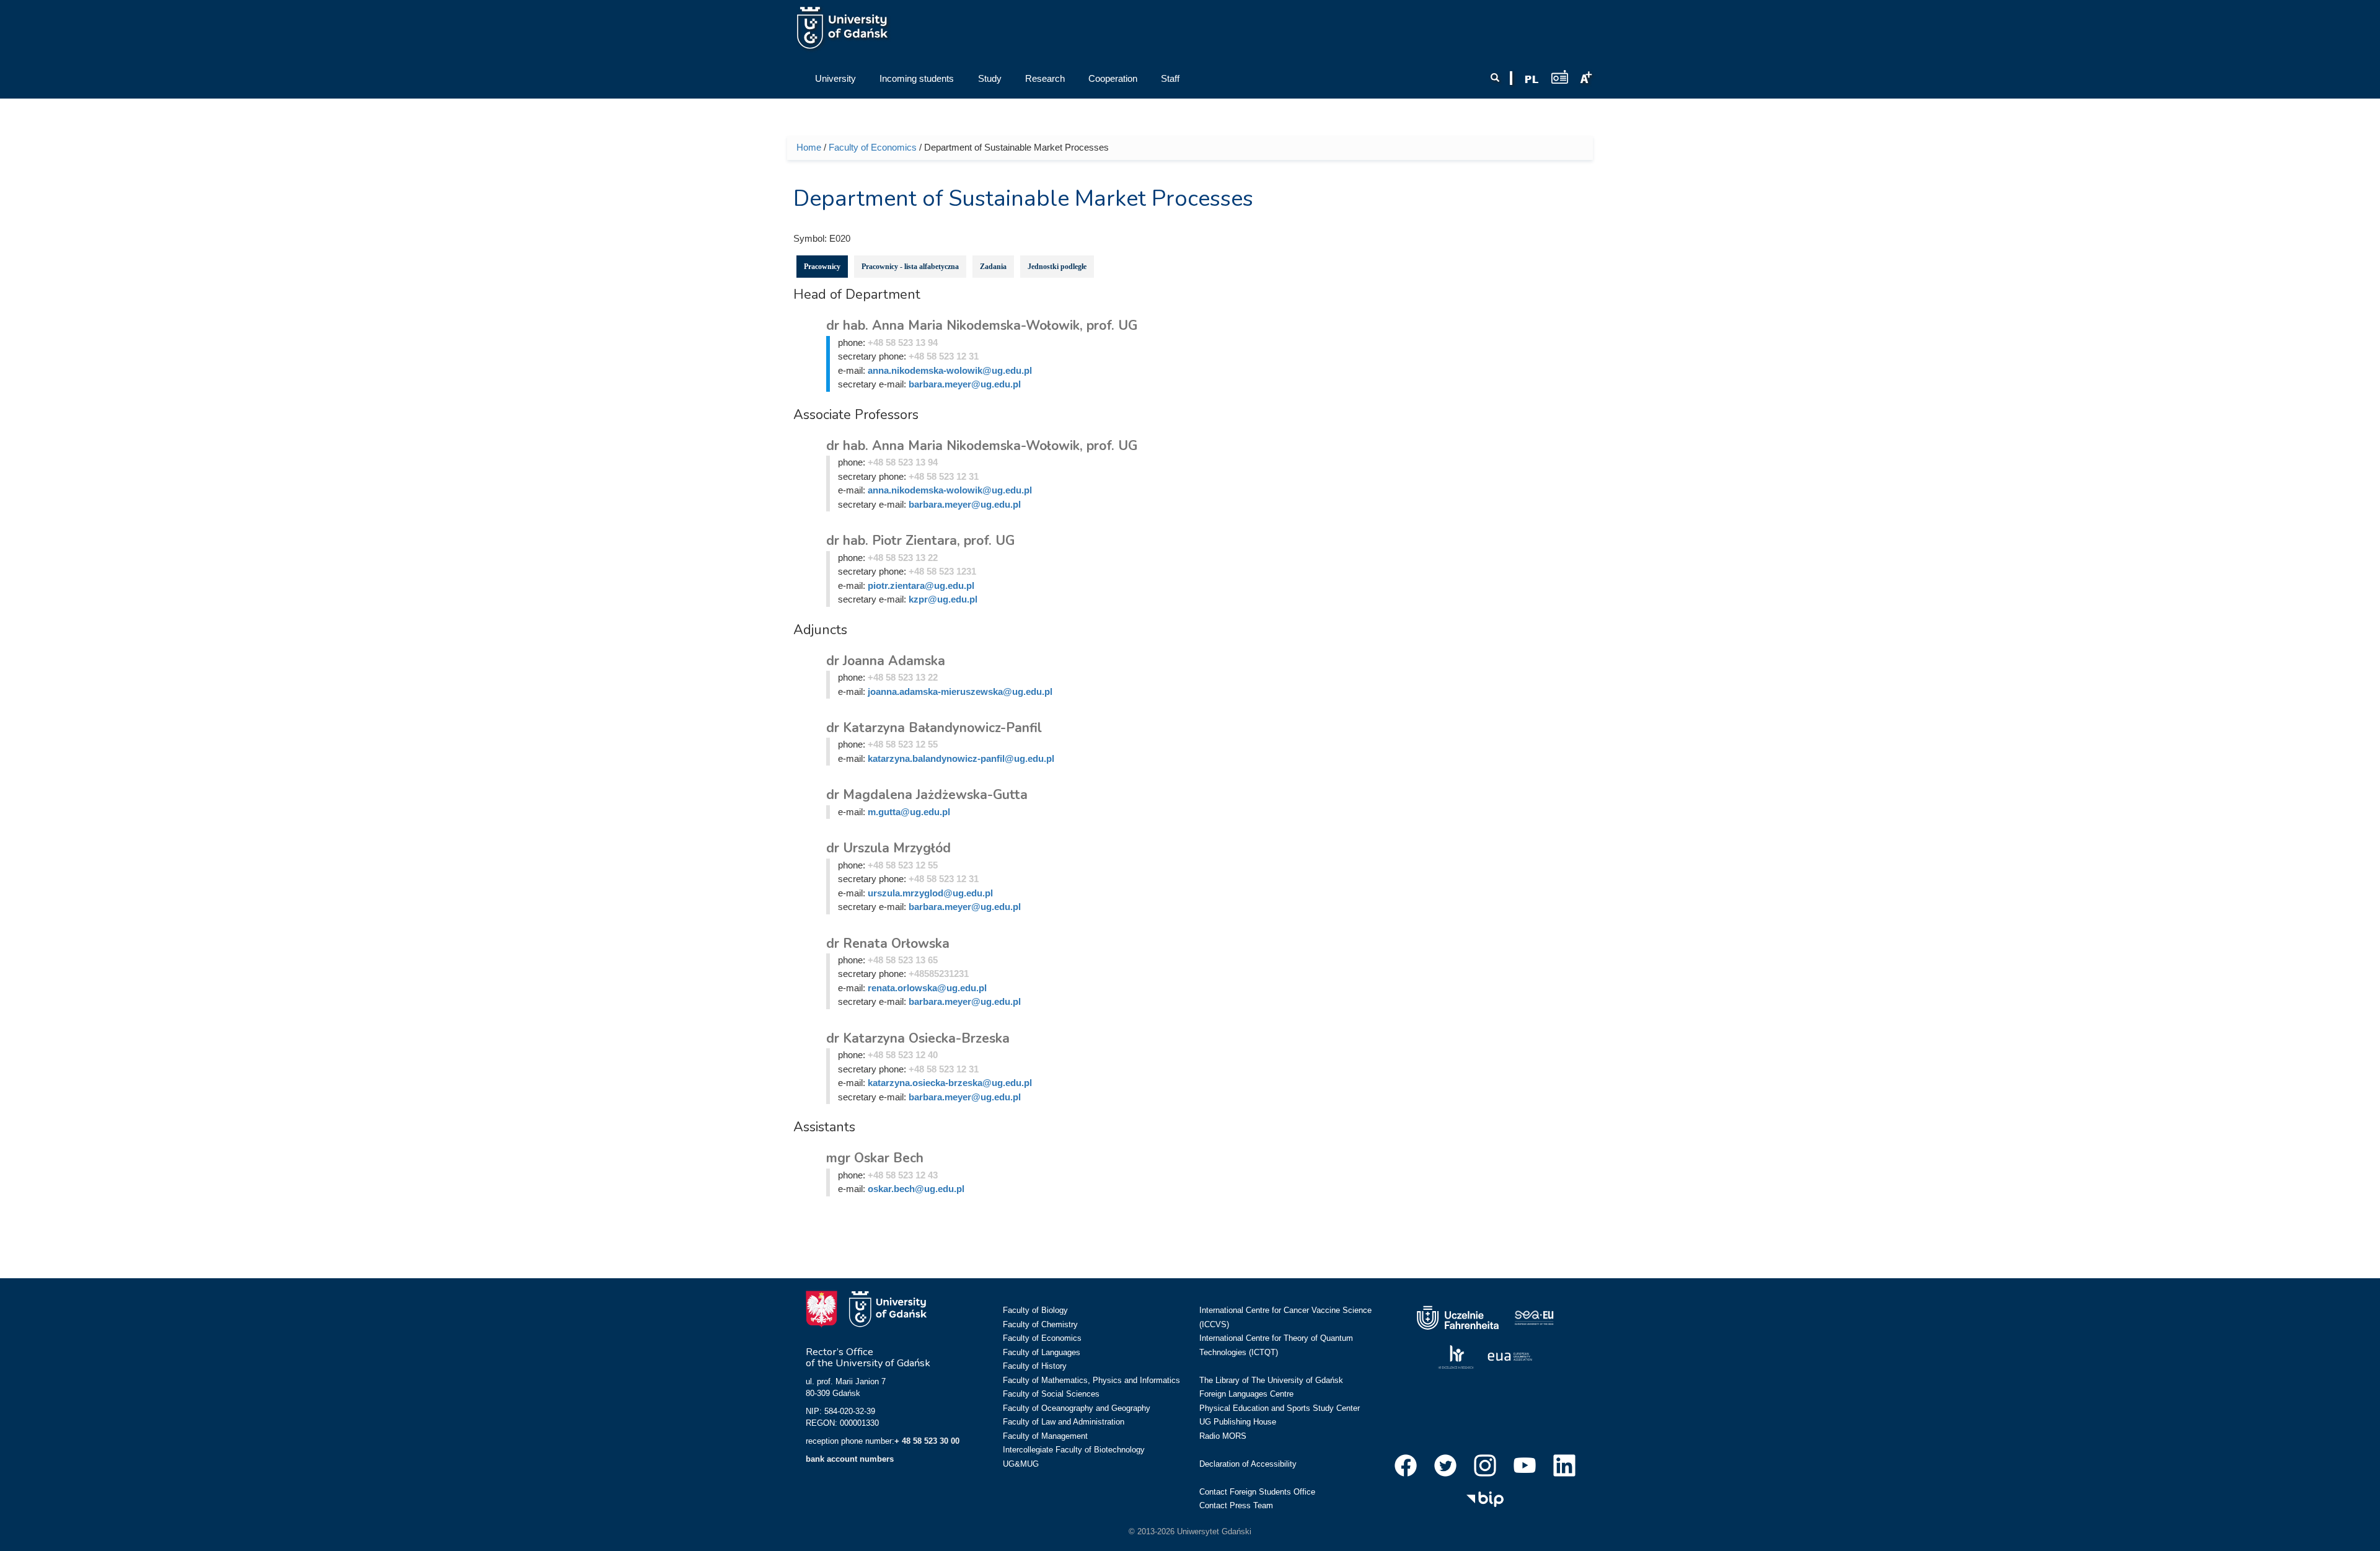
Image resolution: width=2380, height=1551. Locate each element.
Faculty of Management (1045, 1436)
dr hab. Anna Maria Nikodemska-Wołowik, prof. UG (982, 325)
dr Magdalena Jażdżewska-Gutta (927, 795)
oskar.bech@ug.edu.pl (916, 1189)
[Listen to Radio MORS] (1560, 77)
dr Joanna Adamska (886, 661)
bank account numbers (850, 1459)
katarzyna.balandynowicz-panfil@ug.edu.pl (961, 758)
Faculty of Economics (873, 147)
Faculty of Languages (1042, 1352)
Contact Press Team (1236, 1505)
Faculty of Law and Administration (1064, 1422)
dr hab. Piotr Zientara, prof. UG (920, 541)
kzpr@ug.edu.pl (943, 599)
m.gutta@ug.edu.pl (909, 812)
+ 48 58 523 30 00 (927, 1441)
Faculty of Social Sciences (1051, 1394)
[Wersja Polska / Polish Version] (1532, 79)
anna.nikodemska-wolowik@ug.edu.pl (950, 370)
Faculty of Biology (1035, 1310)
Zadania (993, 267)
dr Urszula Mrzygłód (888, 848)
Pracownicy (822, 267)
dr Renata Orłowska (888, 943)
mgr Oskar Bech (875, 1158)
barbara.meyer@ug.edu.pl (965, 384)
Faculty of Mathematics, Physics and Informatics (1091, 1380)
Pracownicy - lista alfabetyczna (910, 267)
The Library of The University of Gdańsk (1271, 1380)
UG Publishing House (1238, 1422)
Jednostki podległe (1057, 267)
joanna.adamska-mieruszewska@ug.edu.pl (960, 692)
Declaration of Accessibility (1248, 1464)
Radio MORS (1223, 1436)
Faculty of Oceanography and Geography (1077, 1408)
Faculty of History (1035, 1366)
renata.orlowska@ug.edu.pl (927, 988)
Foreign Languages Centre (1246, 1394)
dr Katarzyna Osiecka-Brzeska (918, 1038)
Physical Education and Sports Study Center (1280, 1408)
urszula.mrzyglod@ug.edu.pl (930, 893)
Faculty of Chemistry (1040, 1324)
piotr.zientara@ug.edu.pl (921, 585)
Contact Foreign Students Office (1257, 1492)
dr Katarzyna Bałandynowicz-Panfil (934, 728)
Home (809, 147)
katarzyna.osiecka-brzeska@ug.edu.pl (950, 1083)
